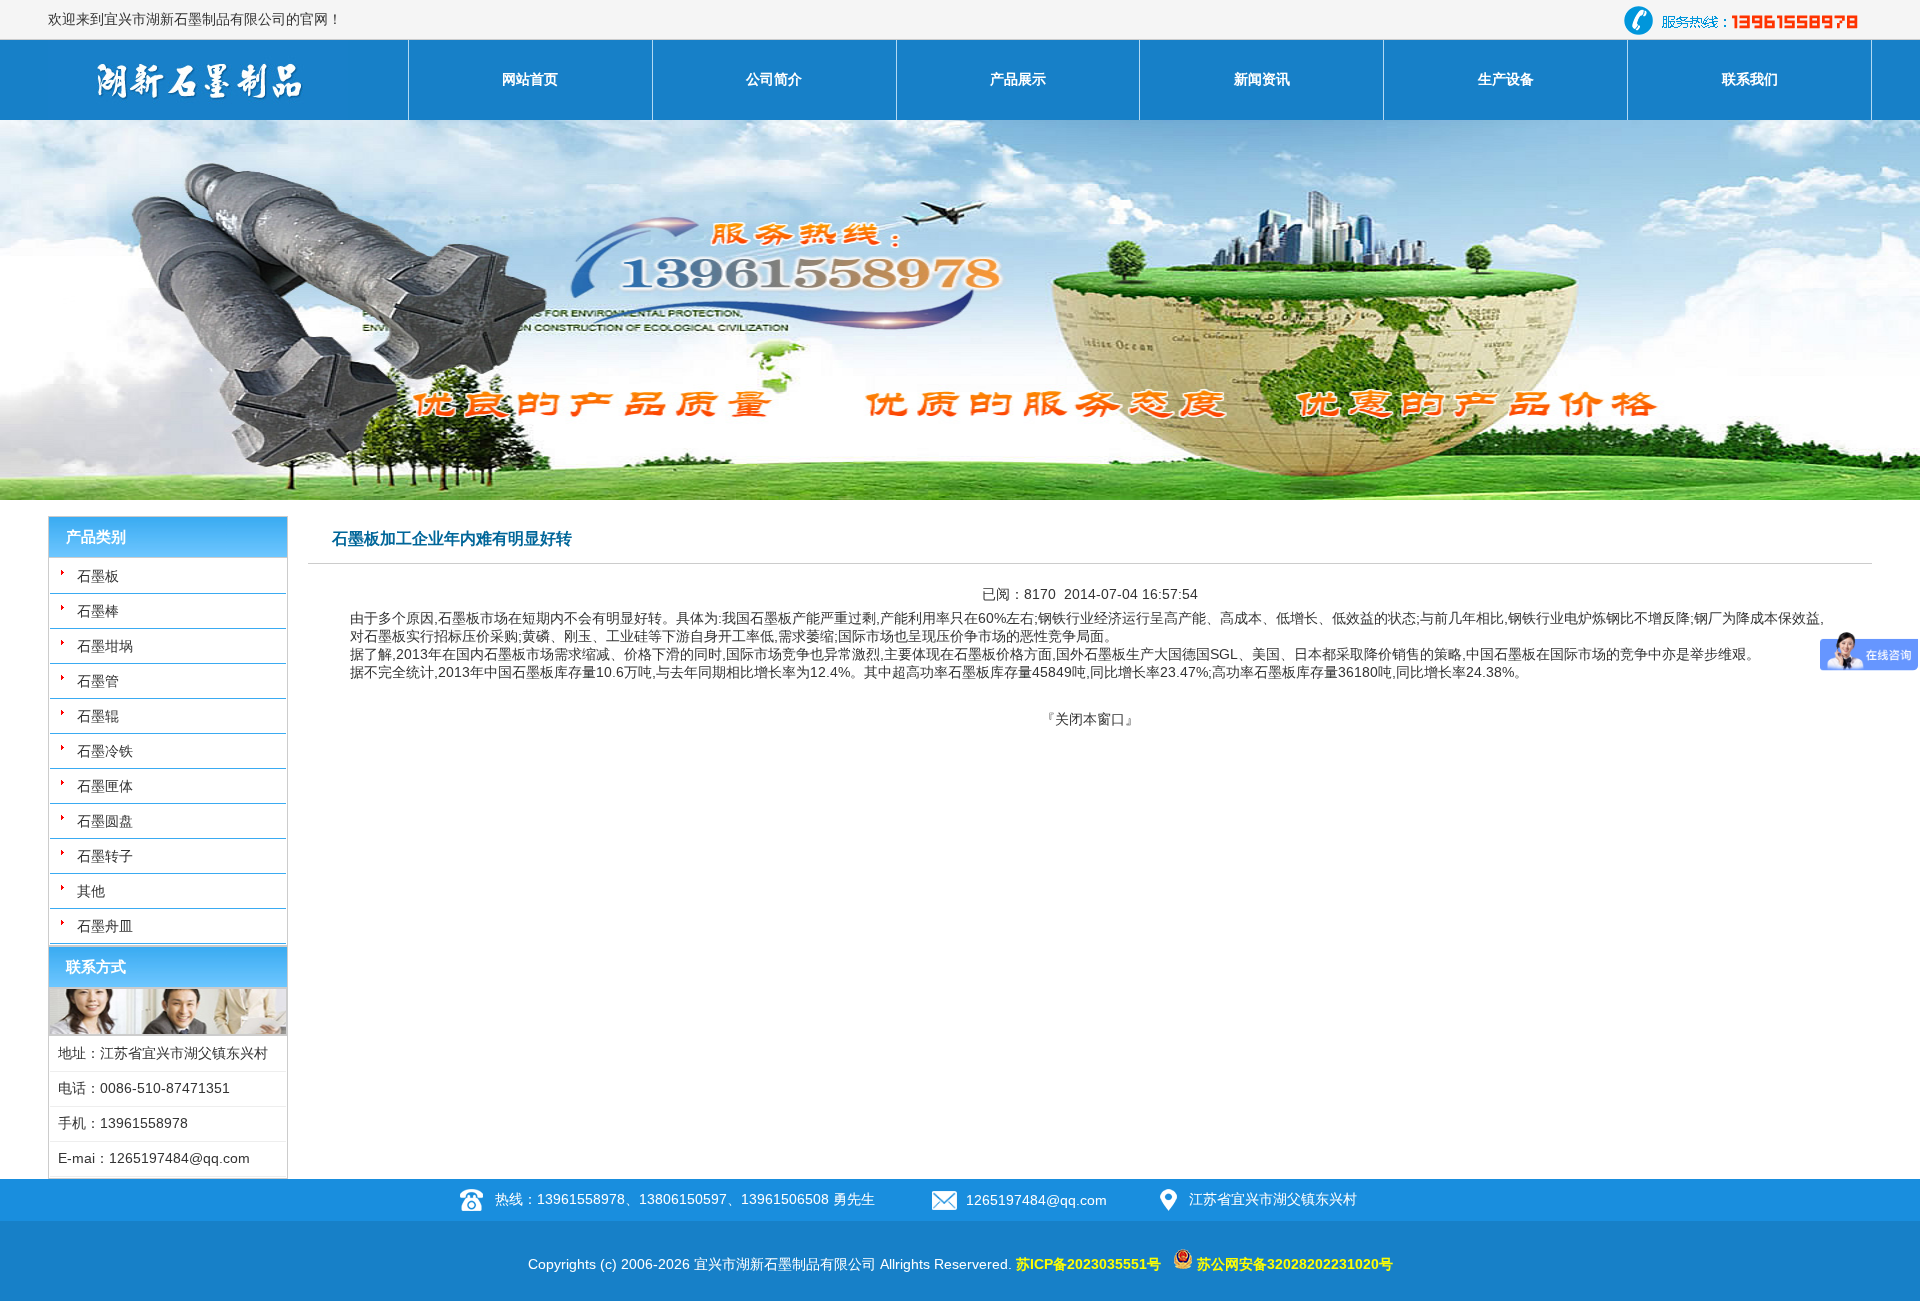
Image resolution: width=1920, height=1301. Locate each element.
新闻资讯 (1262, 79)
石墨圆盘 (105, 821)
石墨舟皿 (105, 926)
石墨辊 (98, 716)
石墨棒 (98, 611)
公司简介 (774, 79)
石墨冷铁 (105, 751)
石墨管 (98, 681)
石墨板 (98, 576)
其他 (91, 891)
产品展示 (1018, 79)
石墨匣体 (105, 786)
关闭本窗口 (1090, 719)
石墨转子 (105, 856)
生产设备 (1506, 79)
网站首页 (530, 79)
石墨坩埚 (105, 646)
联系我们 (1750, 79)
